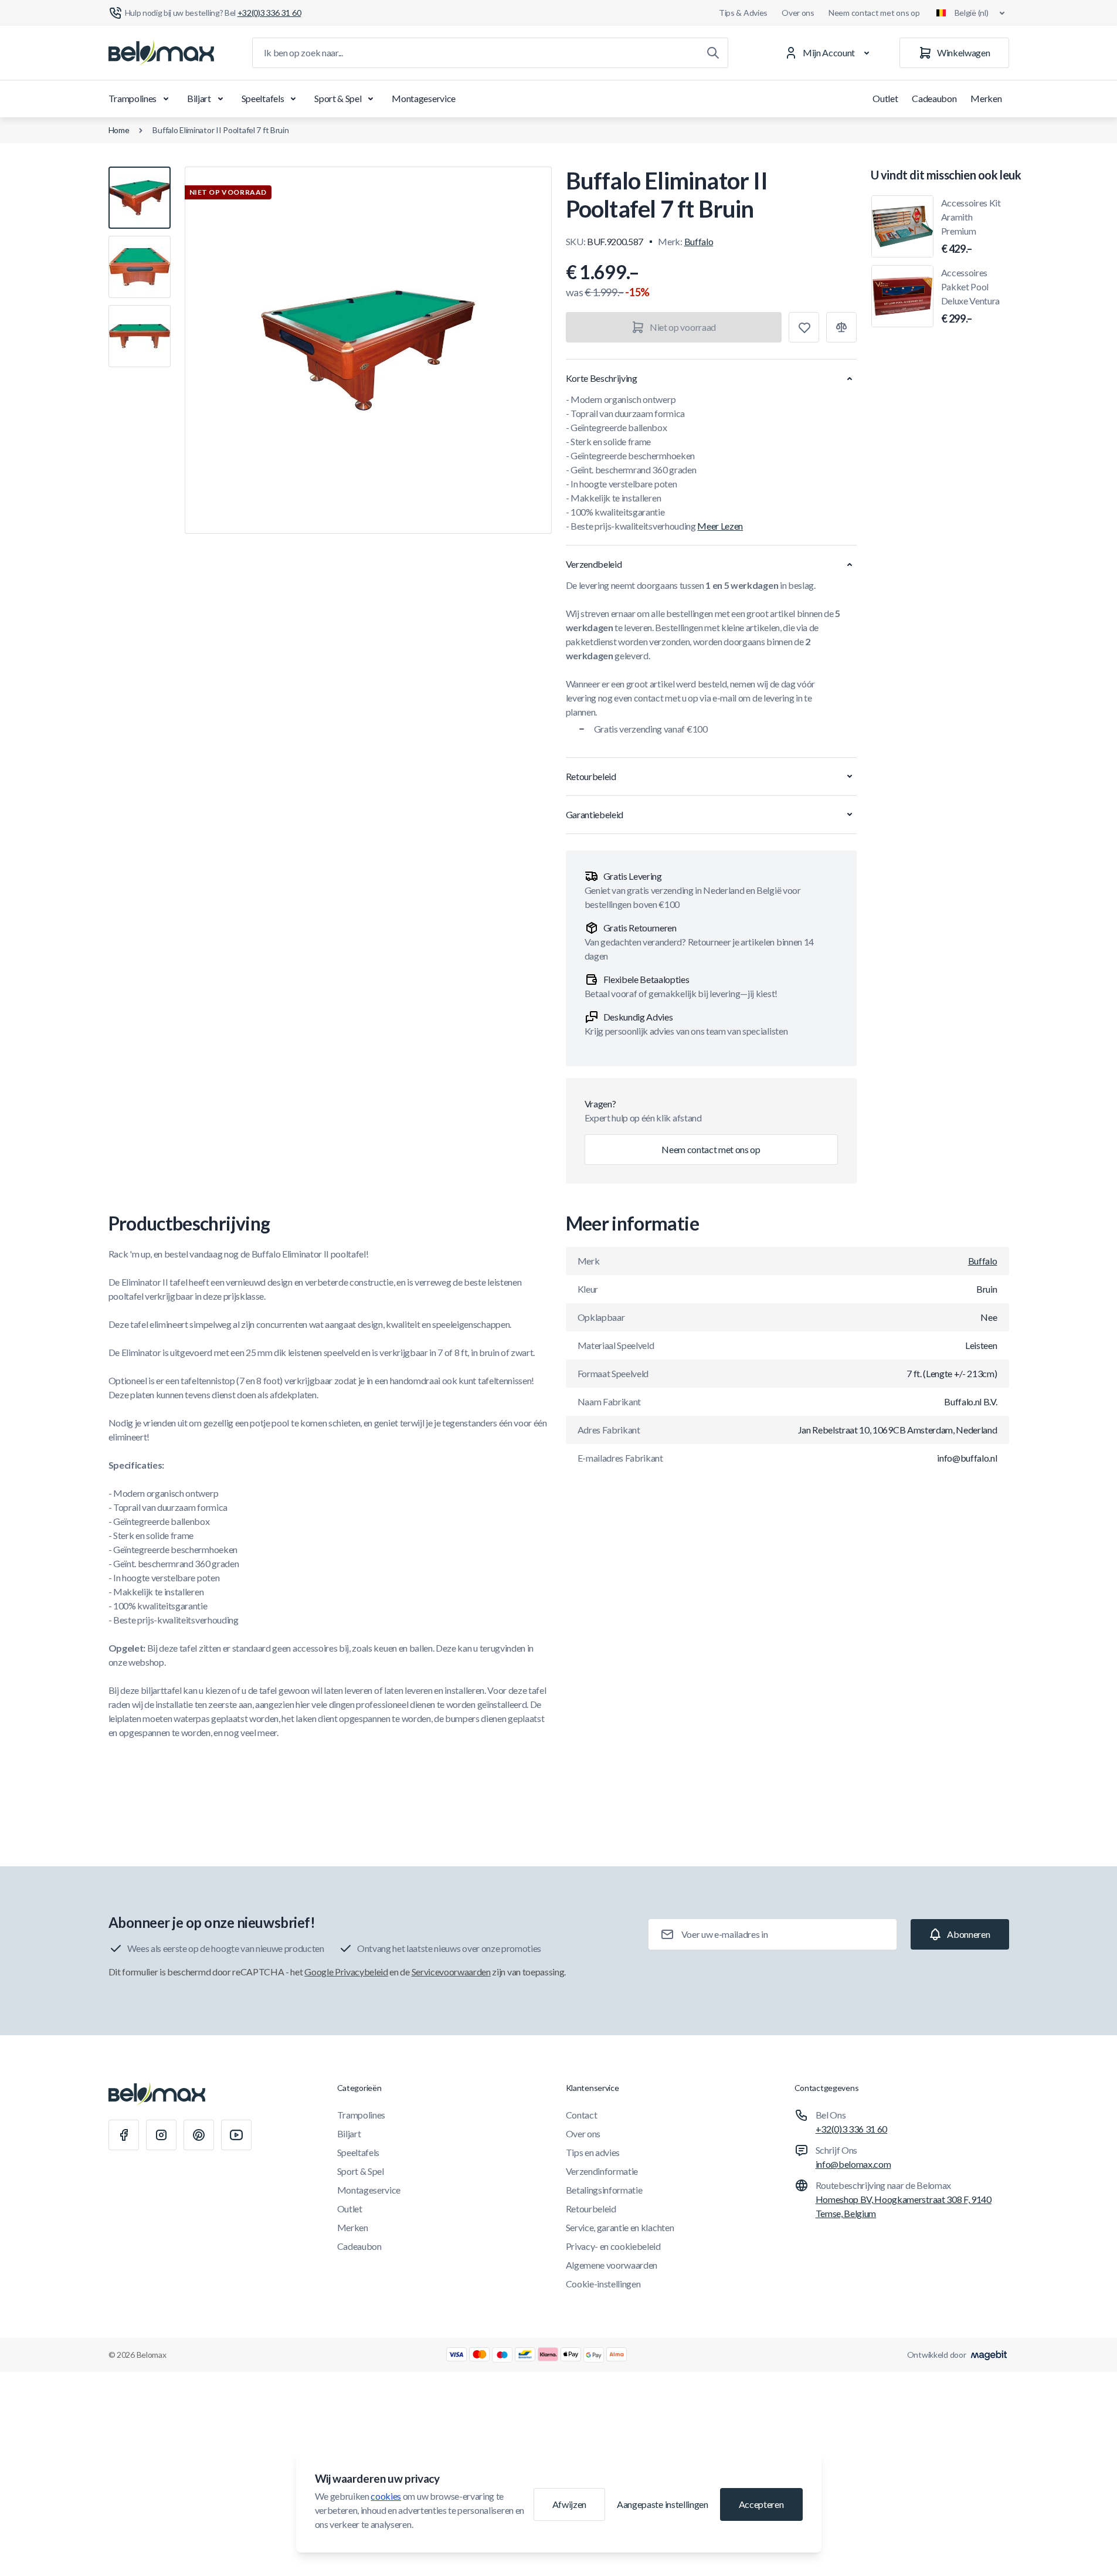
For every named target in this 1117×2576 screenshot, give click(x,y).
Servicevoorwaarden (451, 1972)
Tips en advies (593, 2152)
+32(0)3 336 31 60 (852, 2129)
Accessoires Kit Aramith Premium (971, 226)
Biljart (199, 98)
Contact (582, 2115)
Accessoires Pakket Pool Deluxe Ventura (971, 296)
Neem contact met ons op (874, 13)
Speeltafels (263, 98)
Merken (986, 98)
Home (119, 130)
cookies (386, 2496)
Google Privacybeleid (346, 1972)
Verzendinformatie (602, 2171)
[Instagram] (161, 2135)
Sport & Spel (338, 98)
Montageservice (424, 98)
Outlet (885, 98)
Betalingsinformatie (604, 2190)
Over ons (798, 13)
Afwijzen (569, 2504)
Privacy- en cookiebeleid (613, 2246)
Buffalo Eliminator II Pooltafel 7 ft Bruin (220, 130)
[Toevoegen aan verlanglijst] (804, 327)
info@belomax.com (853, 2164)
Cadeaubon (934, 98)
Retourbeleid (591, 2209)
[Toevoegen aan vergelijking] (841, 327)
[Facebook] (124, 2135)
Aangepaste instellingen (663, 2504)
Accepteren (761, 2504)
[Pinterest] (199, 2135)
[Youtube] (236, 2135)
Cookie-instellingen (603, 2284)
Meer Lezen (720, 526)
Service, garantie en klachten (620, 2227)
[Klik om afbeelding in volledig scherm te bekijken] (368, 350)
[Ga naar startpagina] (161, 53)
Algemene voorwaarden (612, 2265)
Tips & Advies (743, 13)
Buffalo (699, 241)
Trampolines (133, 98)
